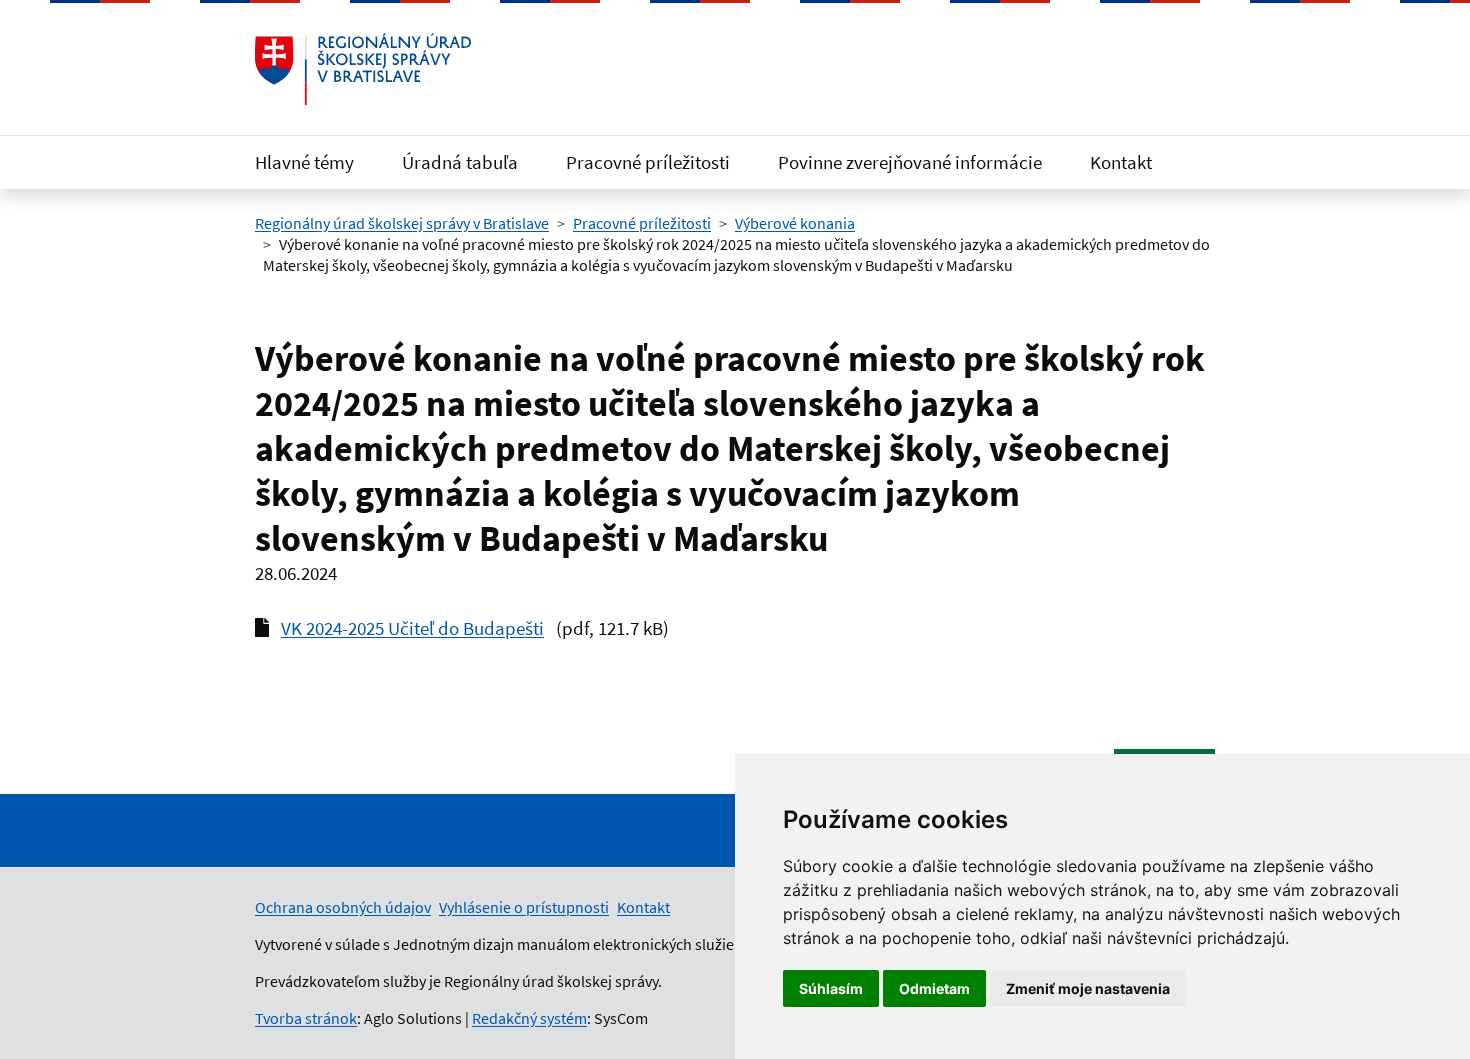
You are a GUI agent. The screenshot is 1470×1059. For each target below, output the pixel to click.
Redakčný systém (529, 1018)
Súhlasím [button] (831, 988)
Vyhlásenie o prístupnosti (524, 907)
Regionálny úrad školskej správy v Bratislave (402, 223)
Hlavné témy (304, 162)
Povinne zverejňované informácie (910, 162)
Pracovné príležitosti (648, 162)
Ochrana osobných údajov (343, 907)
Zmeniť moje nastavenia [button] (1088, 988)
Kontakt (1121, 162)
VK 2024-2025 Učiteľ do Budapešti (412, 628)
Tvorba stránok (306, 1018)
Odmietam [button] (934, 988)
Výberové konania (795, 223)
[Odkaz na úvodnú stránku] (363, 69)
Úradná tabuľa (460, 162)
